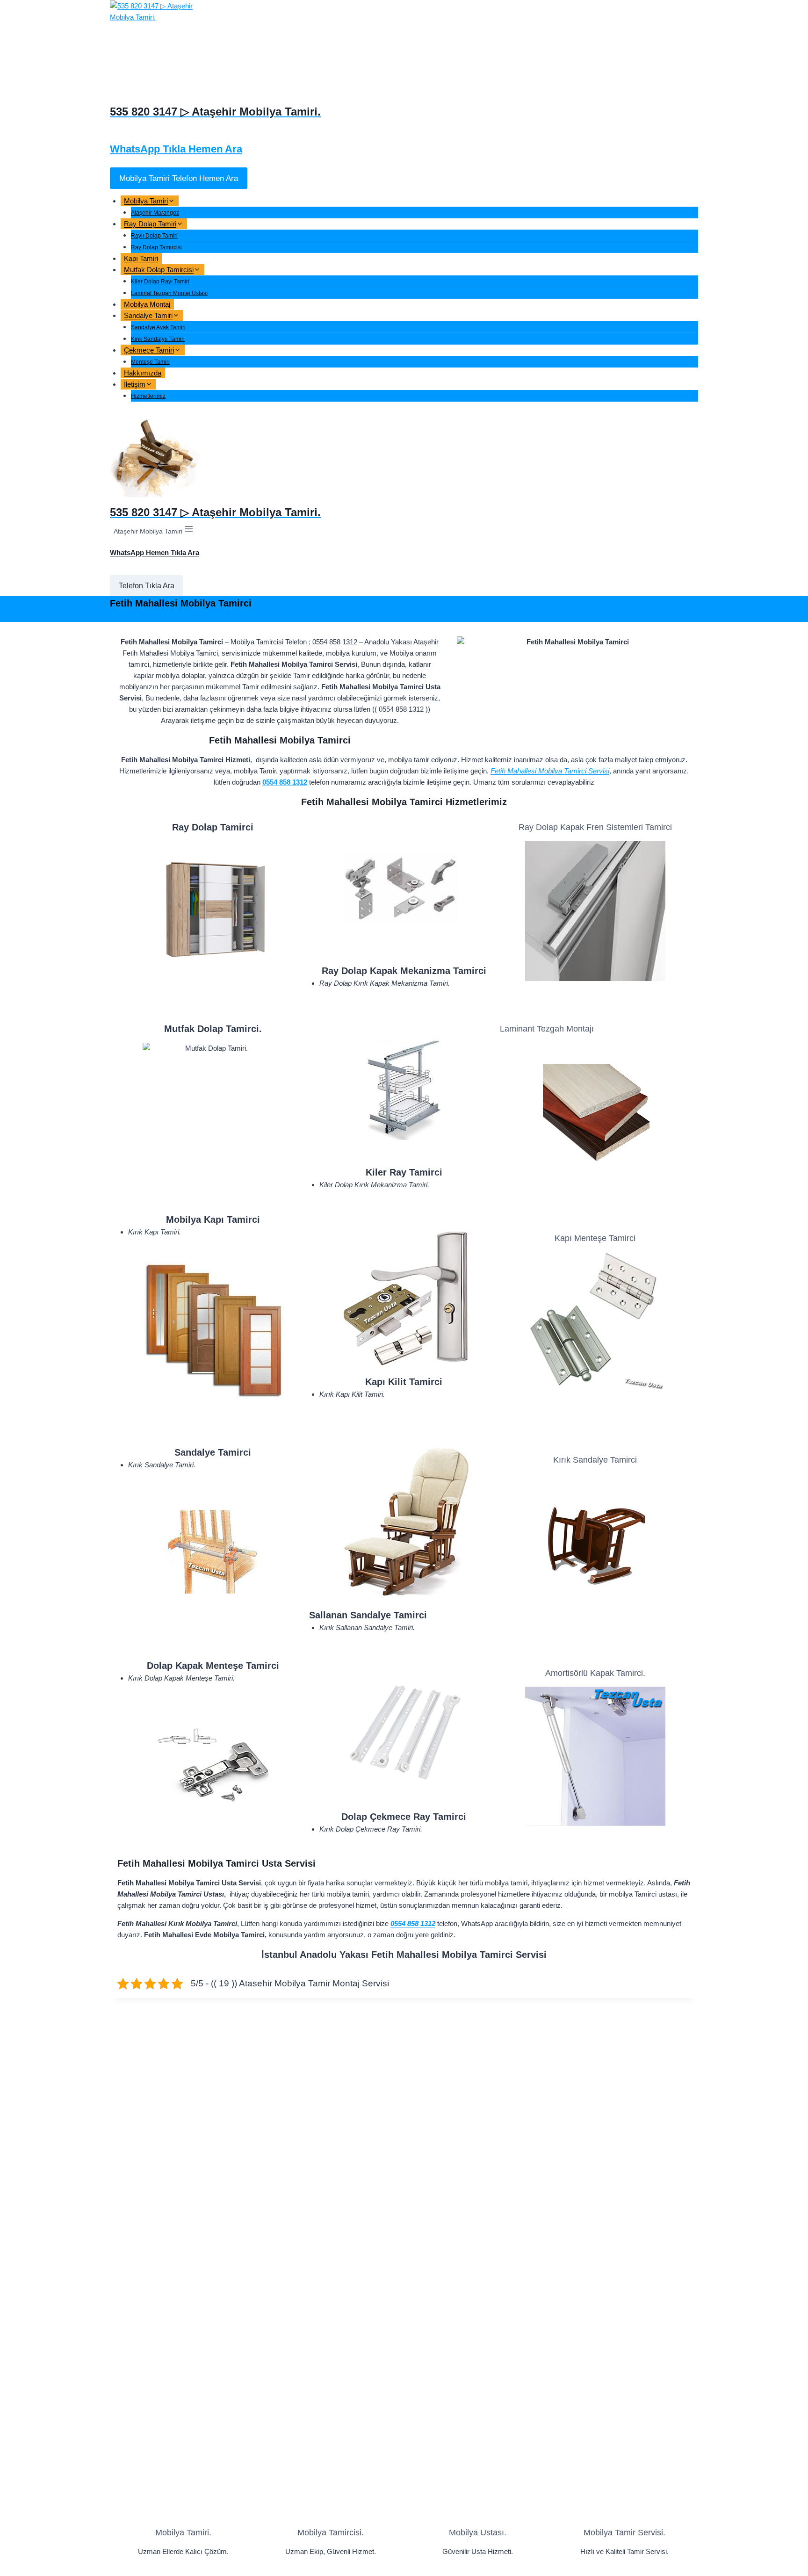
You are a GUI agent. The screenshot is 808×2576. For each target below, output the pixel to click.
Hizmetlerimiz (148, 396)
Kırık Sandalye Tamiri (158, 339)
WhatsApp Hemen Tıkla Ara (155, 552)
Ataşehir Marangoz (155, 213)
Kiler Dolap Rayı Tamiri (160, 281)
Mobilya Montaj (147, 304)
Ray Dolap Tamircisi (156, 247)
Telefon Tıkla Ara (147, 586)
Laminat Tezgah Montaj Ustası (169, 293)
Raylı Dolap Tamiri (154, 236)
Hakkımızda (143, 373)
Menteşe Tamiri (150, 362)
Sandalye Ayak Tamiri (158, 327)
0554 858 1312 (285, 782)
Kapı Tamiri (141, 258)
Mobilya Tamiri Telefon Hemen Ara (179, 178)
